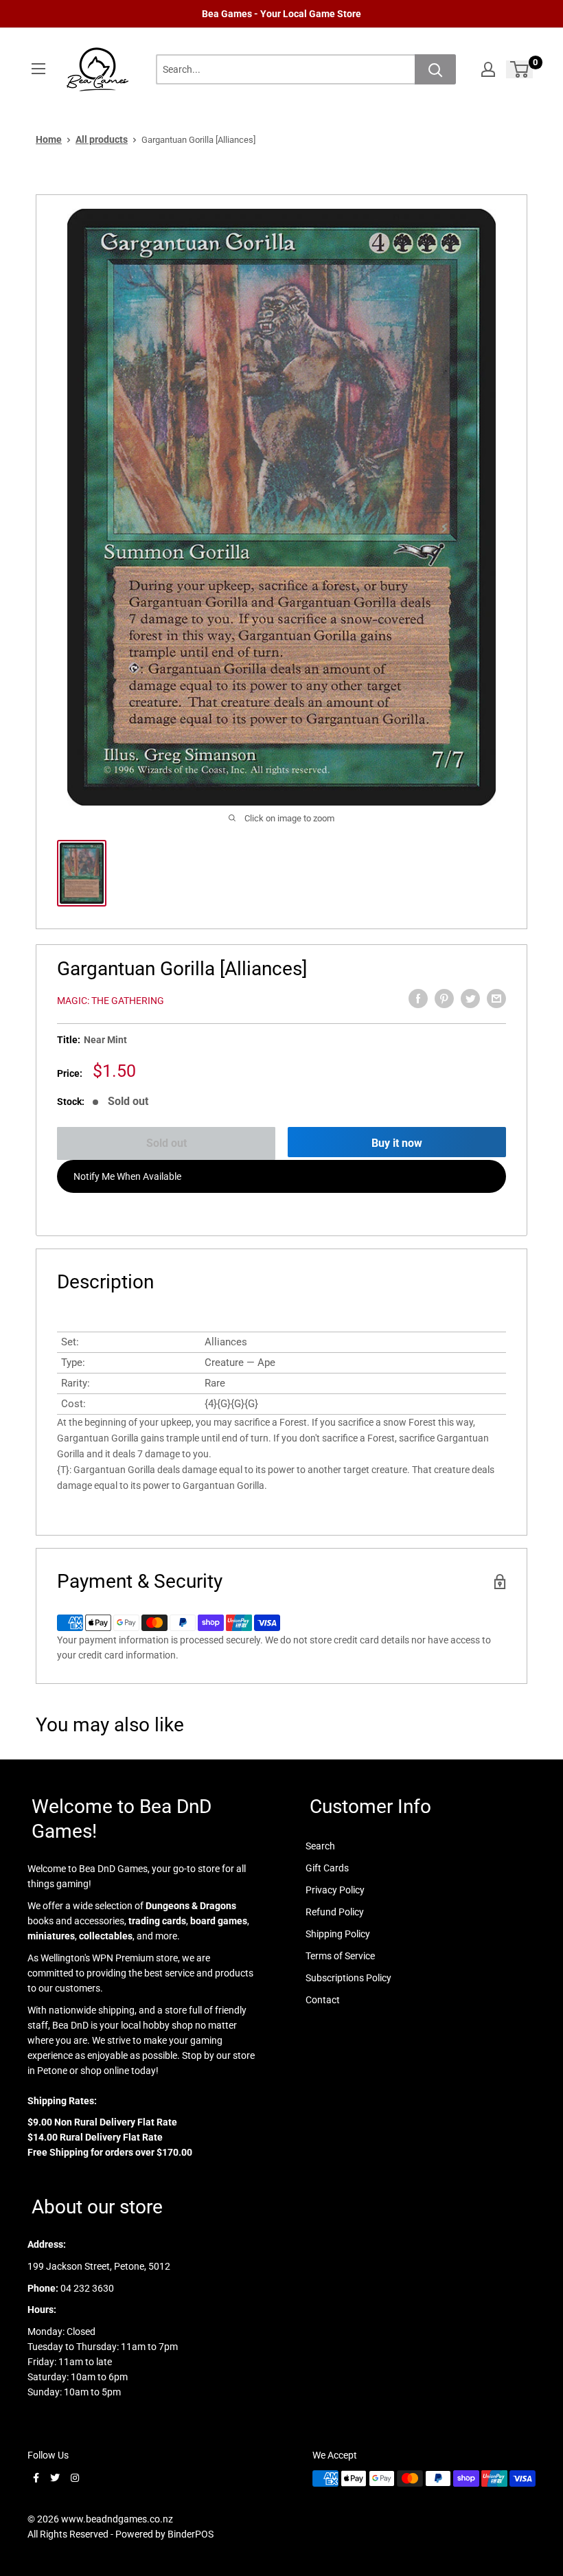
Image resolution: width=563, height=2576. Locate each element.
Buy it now (397, 1143)
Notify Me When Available (127, 1176)
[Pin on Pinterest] (444, 999)
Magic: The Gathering (111, 1001)
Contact (323, 2000)
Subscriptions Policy (348, 1978)
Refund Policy (335, 1912)
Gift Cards (327, 1868)
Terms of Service (340, 1956)
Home (49, 139)
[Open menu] (38, 69)
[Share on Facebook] (418, 999)
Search (320, 1846)
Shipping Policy (338, 1934)
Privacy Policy (335, 1890)
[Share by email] (496, 999)
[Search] (435, 69)
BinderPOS (191, 2534)
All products (102, 139)
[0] (520, 69)
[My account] (488, 69)
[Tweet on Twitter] (470, 999)
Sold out (166, 1143)
